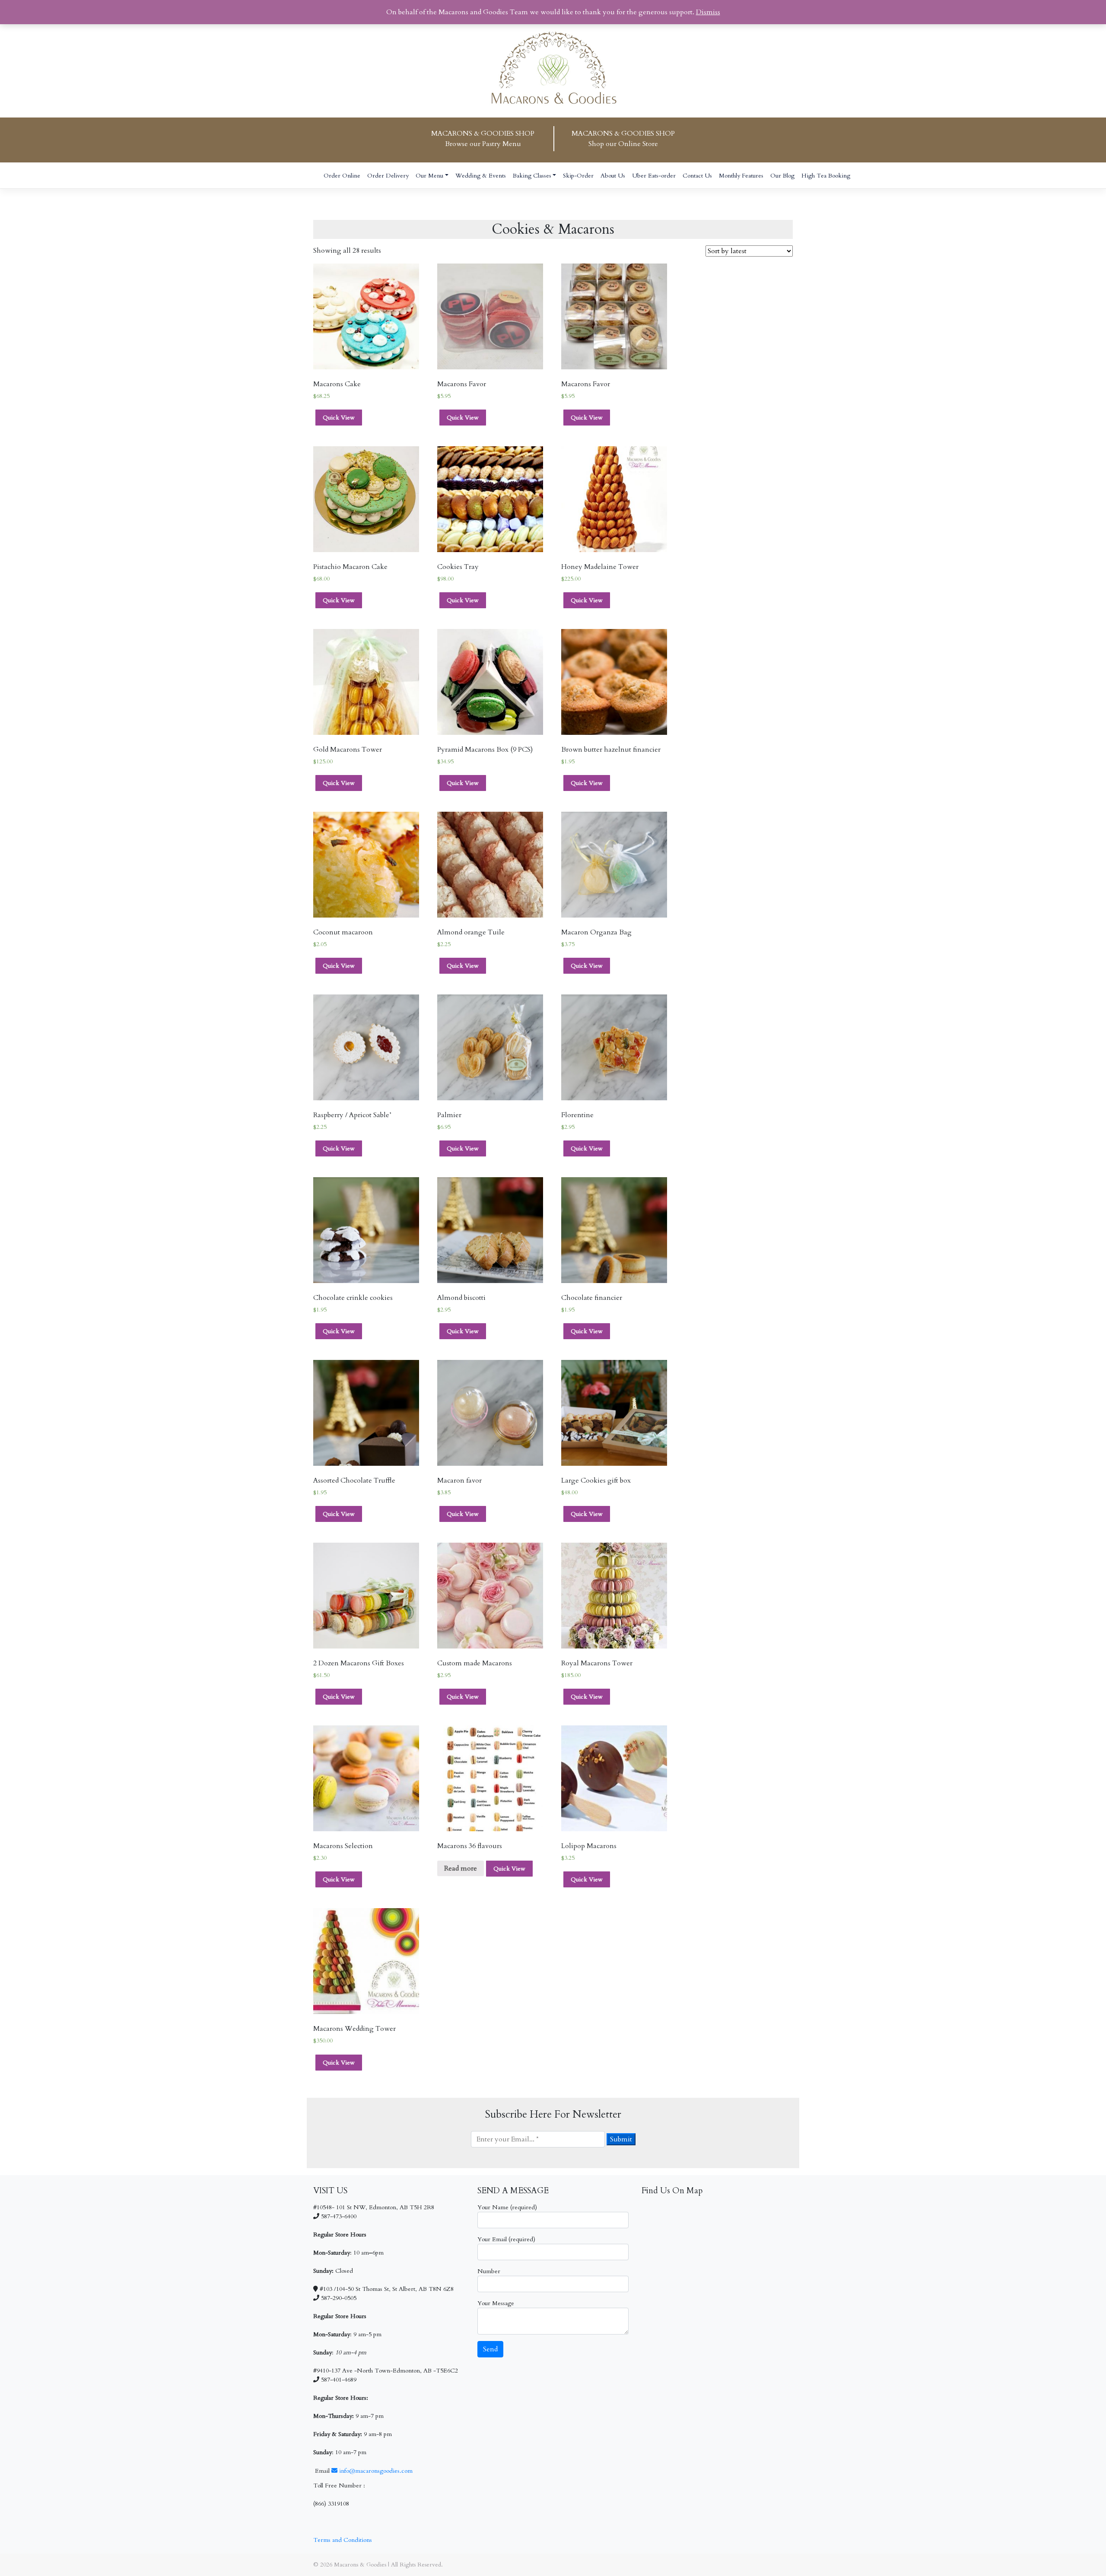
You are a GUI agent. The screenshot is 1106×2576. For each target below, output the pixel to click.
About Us (613, 176)
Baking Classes (532, 176)
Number (489, 2271)
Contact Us (697, 176)
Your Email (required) (506, 2239)
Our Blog (782, 176)
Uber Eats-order (654, 176)
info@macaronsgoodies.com (375, 2471)
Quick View (339, 418)
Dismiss (708, 12)
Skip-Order (578, 176)
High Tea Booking (826, 176)
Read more (461, 1868)
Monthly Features (741, 176)
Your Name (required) (507, 2207)
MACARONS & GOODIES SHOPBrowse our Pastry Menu (483, 139)
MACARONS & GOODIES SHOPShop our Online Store (623, 139)
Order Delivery (388, 176)
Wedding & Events (481, 176)
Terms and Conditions (343, 2540)
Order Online (342, 176)
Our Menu (429, 176)
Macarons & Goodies (360, 2565)
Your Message (496, 2303)
